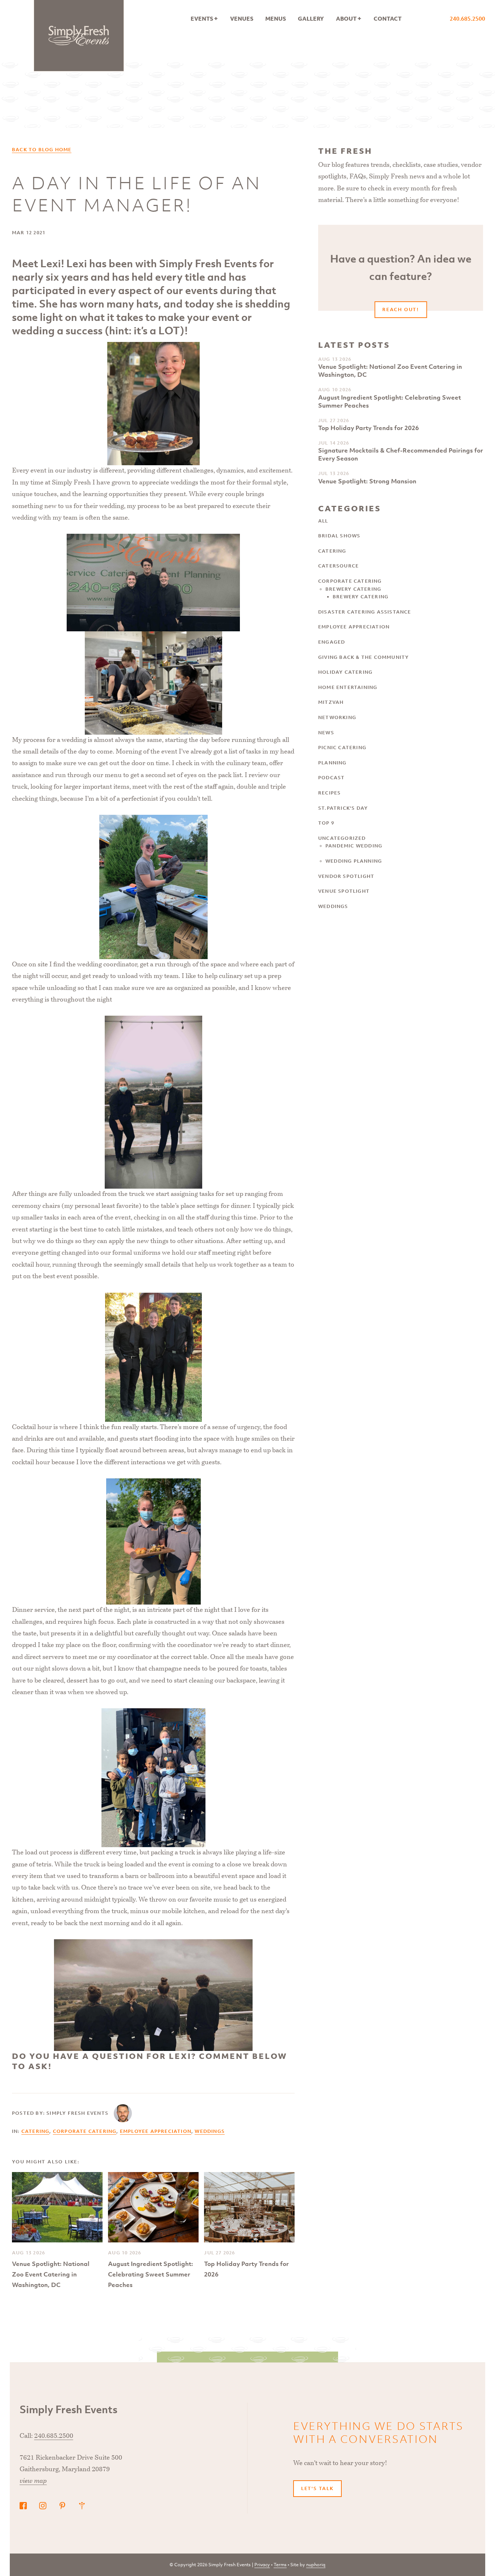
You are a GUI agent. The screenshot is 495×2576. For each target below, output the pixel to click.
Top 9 (326, 823)
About (346, 18)
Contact (388, 18)
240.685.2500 (467, 18)
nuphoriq (316, 2565)
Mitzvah (331, 702)
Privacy (262, 2565)
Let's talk (317, 2488)
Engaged (332, 642)
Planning (332, 763)
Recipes (329, 793)
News (326, 733)
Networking (337, 717)
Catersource (338, 566)
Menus (276, 18)
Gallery (311, 18)
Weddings (210, 2131)
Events (202, 18)
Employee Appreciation (156, 2131)
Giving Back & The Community (363, 657)
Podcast (331, 778)
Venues (242, 18)
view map (33, 2481)
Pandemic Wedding (354, 846)
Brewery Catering (353, 589)
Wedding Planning (354, 861)
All (323, 521)
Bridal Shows (339, 536)
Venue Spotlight (344, 891)
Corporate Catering (85, 2131)
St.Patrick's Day (343, 808)
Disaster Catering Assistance (365, 612)
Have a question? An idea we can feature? (401, 281)
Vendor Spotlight (346, 876)
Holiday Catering (345, 672)
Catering (36, 2131)
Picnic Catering (342, 748)
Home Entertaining (348, 687)
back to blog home (42, 150)
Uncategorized (342, 838)
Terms (280, 2565)
